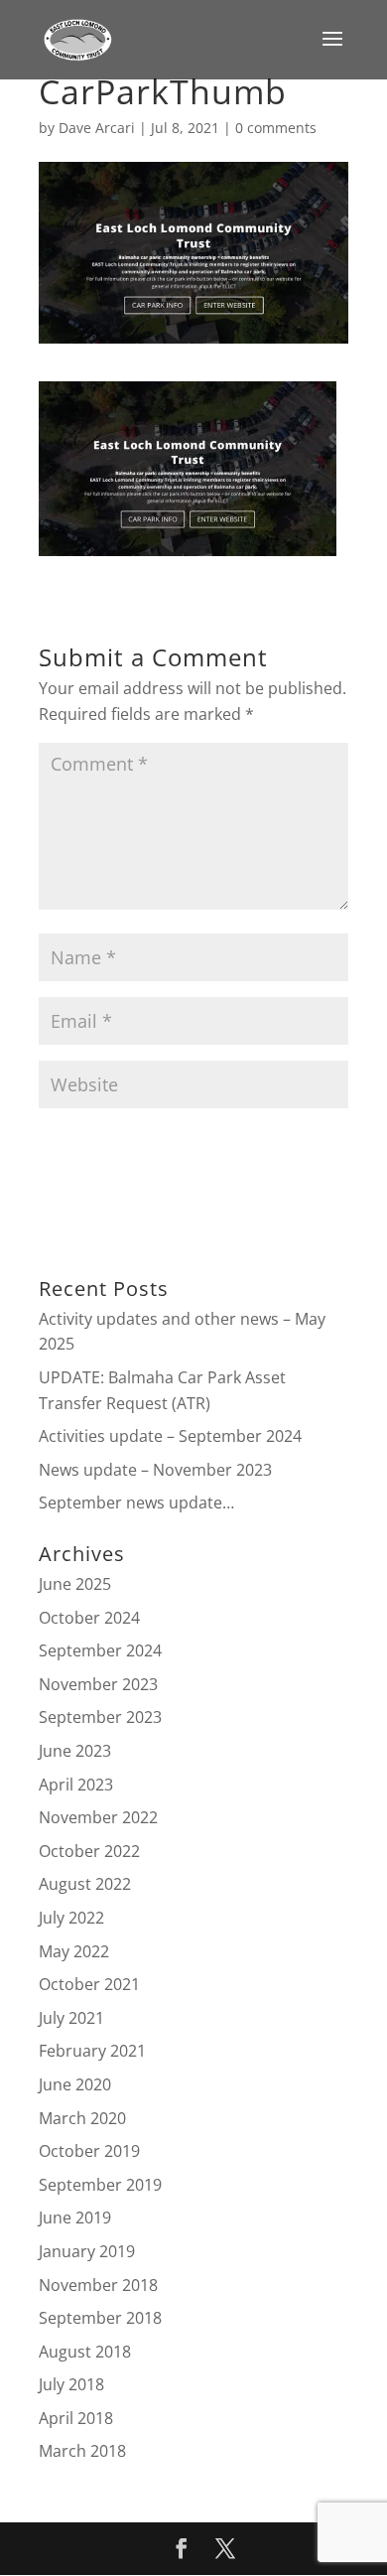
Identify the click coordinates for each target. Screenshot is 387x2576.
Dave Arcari (97, 128)
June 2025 (75, 1584)
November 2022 (98, 1817)
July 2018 (71, 2384)
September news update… (136, 1503)
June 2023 (75, 1751)
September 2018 (100, 2318)
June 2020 (75, 2084)
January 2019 (87, 2251)
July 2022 (71, 1918)
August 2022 (85, 1884)
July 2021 (71, 2018)
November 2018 (98, 2285)
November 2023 (98, 1684)
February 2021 (92, 2051)
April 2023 (76, 1785)
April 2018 (76, 2418)
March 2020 (82, 2118)
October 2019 (89, 2151)
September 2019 (100, 2185)
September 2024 (100, 1650)
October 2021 (89, 1984)
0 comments (276, 128)
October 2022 (89, 1851)
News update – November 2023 (155, 1470)
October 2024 (89, 1618)
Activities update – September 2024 (170, 1436)
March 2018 (82, 2451)
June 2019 (75, 2218)
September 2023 (100, 1717)
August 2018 (85, 2352)
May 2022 (74, 1951)
